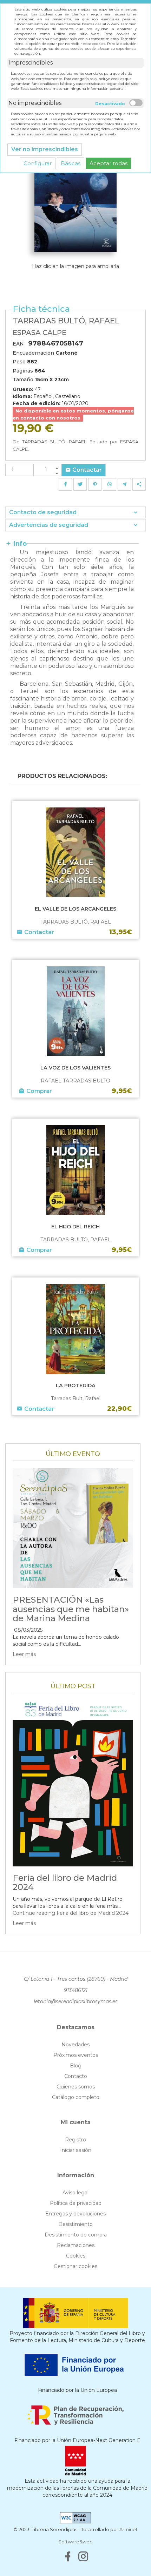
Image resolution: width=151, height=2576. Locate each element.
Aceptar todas (109, 163)
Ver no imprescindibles (45, 149)
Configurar (38, 163)
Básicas (71, 163)
